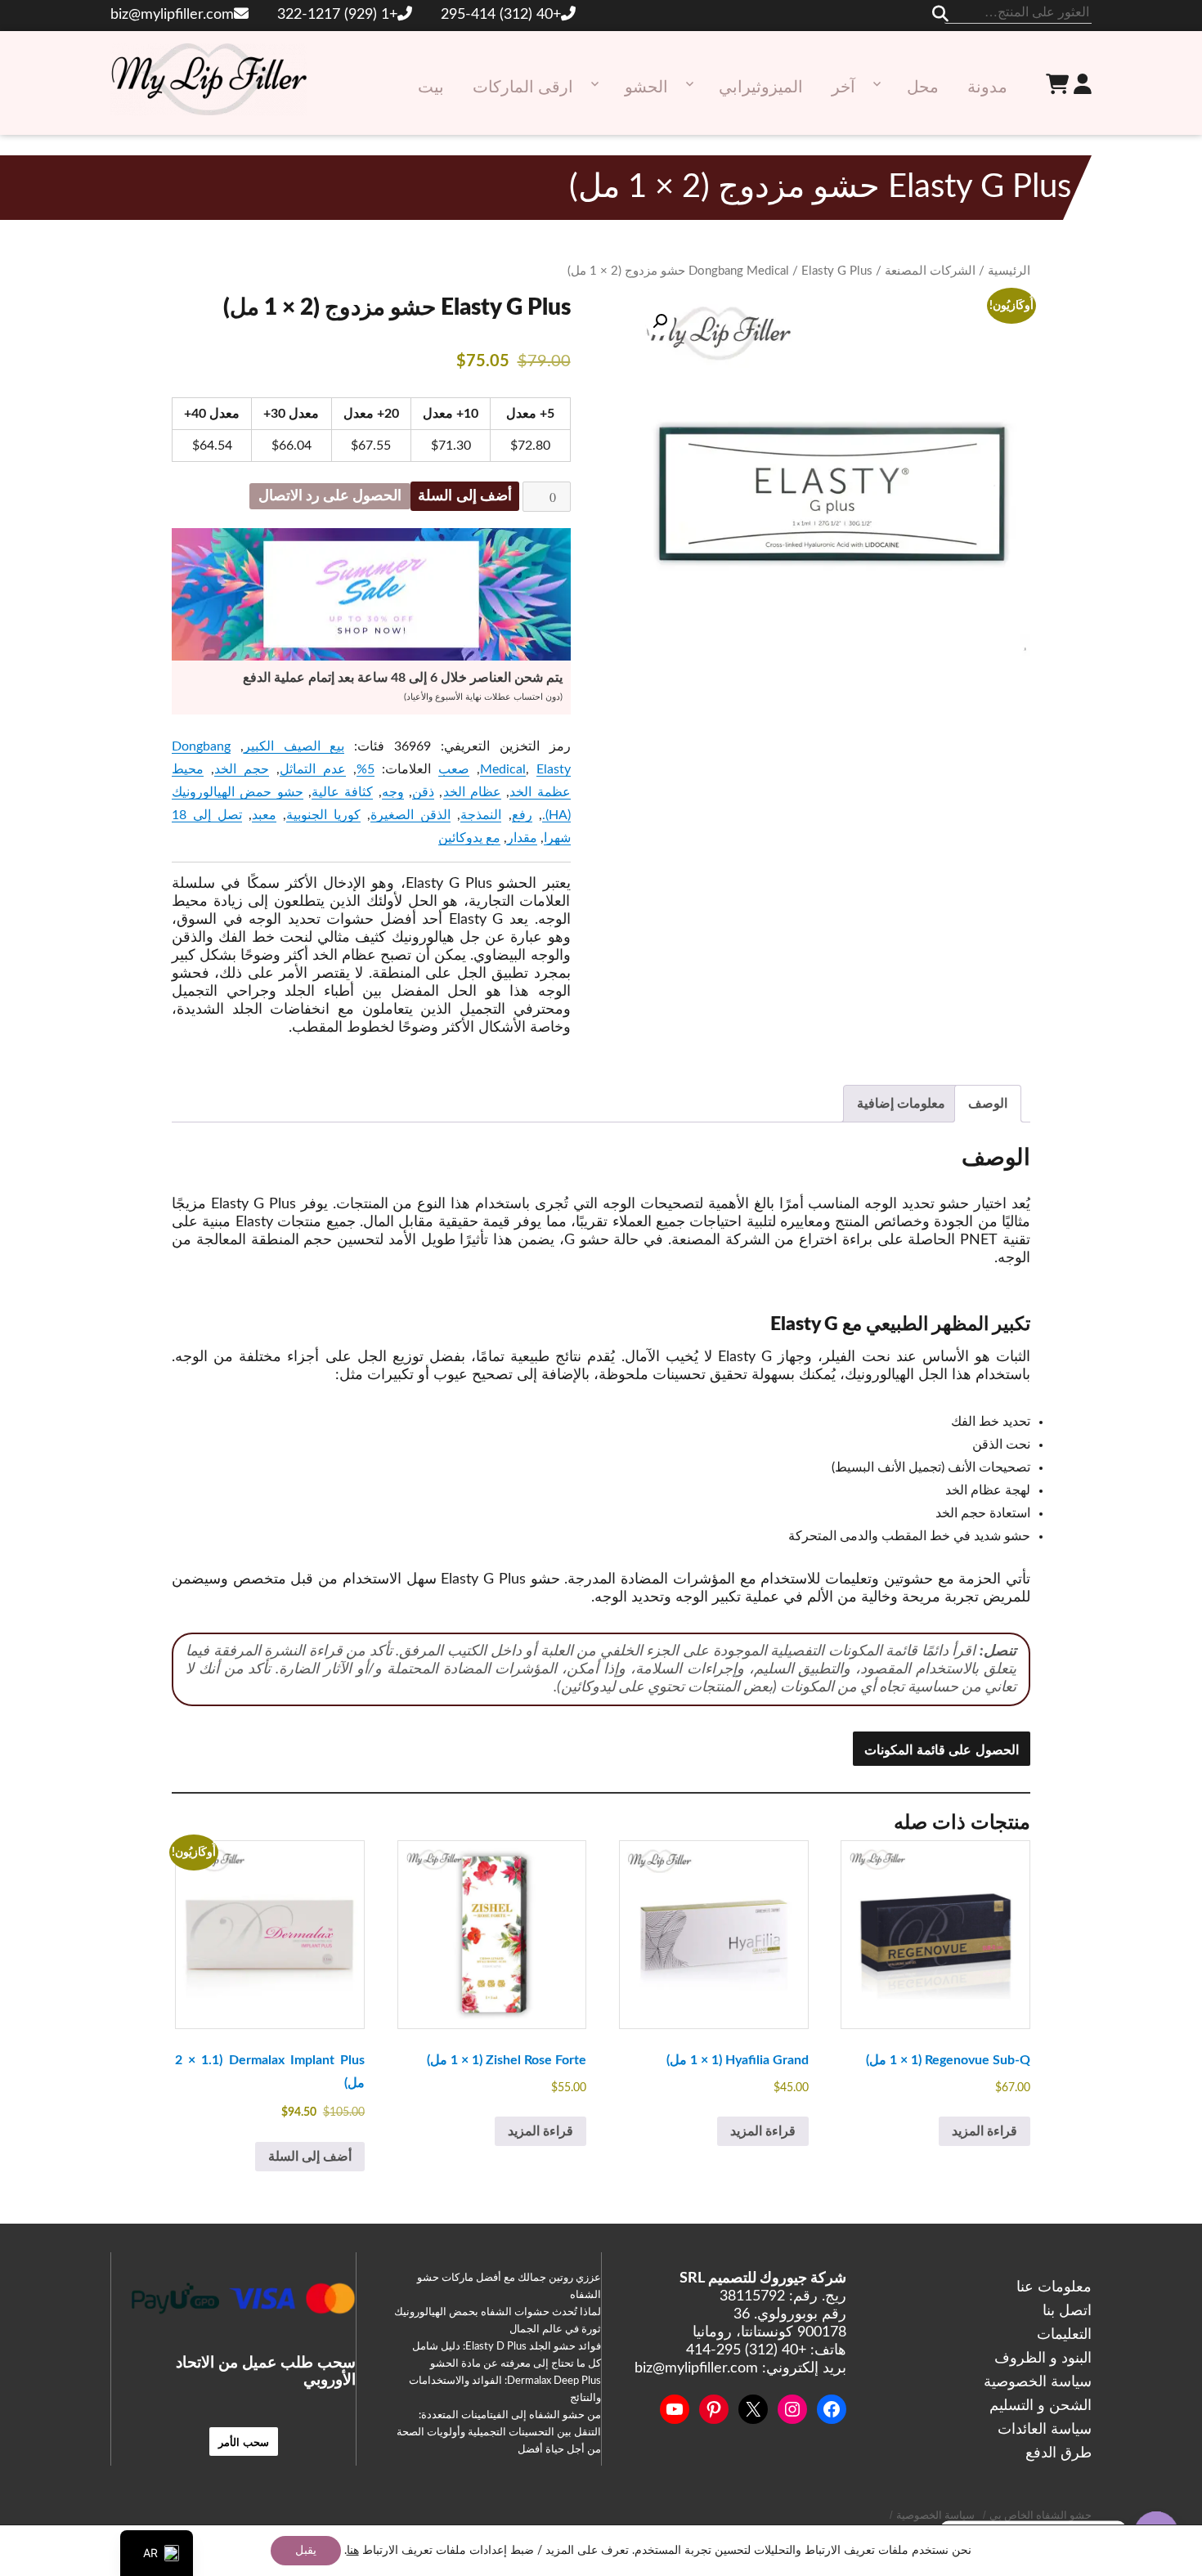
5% (366, 769)
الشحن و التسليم (1041, 2406)
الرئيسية (1009, 271)
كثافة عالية (342, 792)
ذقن (423, 792)
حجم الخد (242, 769)
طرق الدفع (1058, 2453)
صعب (454, 769)
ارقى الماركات (523, 87)
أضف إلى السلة (465, 496)
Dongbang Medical (739, 271)
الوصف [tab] (988, 1104)
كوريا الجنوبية (323, 815)
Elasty (554, 769)
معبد (264, 815)
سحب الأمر (244, 2442)
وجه (393, 792)
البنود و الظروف (1043, 2359)
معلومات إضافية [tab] (901, 1104)
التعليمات (1064, 2335)
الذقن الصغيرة (410, 815)
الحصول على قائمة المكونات (942, 1749)
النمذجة (481, 815)
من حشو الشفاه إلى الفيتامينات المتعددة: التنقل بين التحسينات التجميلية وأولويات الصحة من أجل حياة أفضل (499, 2433)
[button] (660, 321)
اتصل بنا (1067, 2311)
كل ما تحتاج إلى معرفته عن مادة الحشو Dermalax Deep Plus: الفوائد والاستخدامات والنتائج (505, 2381)
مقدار (522, 838)
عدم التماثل (313, 769)
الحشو (646, 87)
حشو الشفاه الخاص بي (1041, 2516)
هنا (353, 2551)
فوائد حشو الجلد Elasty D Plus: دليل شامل (507, 2347)
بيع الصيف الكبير (294, 746)
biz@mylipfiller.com (172, 15)
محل (923, 87)
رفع (522, 815)
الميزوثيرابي (761, 87)
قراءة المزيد (984, 2131)
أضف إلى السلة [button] (310, 2157)
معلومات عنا (1054, 2287)
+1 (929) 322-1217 (337, 15)
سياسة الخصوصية (1038, 2382)
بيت (431, 87)
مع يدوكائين (469, 838)
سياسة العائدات (1045, 2430)
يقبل (306, 2551)
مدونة (987, 87)
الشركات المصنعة (930, 271)
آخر (843, 87)
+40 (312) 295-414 (501, 15)
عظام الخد (472, 792)
